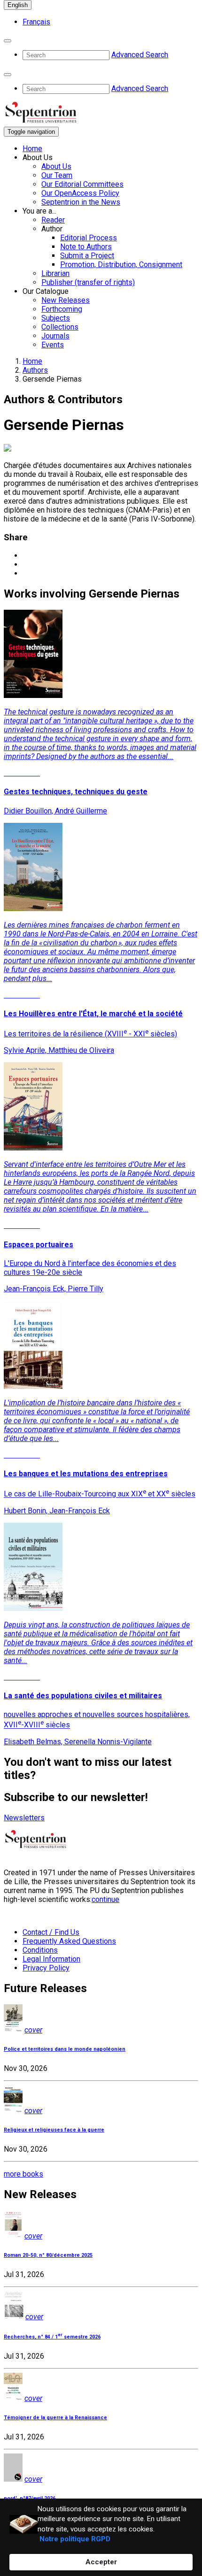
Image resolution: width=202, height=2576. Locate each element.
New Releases (66, 300)
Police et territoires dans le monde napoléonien (65, 2049)
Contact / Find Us (51, 1932)
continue (105, 1899)
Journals (55, 336)
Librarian (55, 273)
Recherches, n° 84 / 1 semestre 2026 (52, 2337)
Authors (35, 370)
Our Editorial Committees (82, 184)
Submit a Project (87, 256)
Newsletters (24, 1818)
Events (53, 345)
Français (36, 22)
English (18, 5)
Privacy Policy (46, 1968)
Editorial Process (89, 238)
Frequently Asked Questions (69, 1941)
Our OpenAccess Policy (80, 193)
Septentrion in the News (81, 202)
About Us (56, 166)
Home (32, 149)
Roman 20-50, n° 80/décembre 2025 (48, 2255)
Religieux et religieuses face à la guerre (54, 2130)
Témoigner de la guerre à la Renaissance (55, 2418)
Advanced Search (140, 55)
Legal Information (51, 1959)
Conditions (40, 1950)
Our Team (57, 175)
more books (23, 2174)
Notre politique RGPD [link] (75, 2539)
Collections (60, 327)
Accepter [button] (101, 2562)
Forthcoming (62, 309)
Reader (53, 220)
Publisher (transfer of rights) (88, 282)
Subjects (56, 318)
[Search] (8, 41)
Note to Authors (86, 247)
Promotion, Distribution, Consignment (121, 264)
